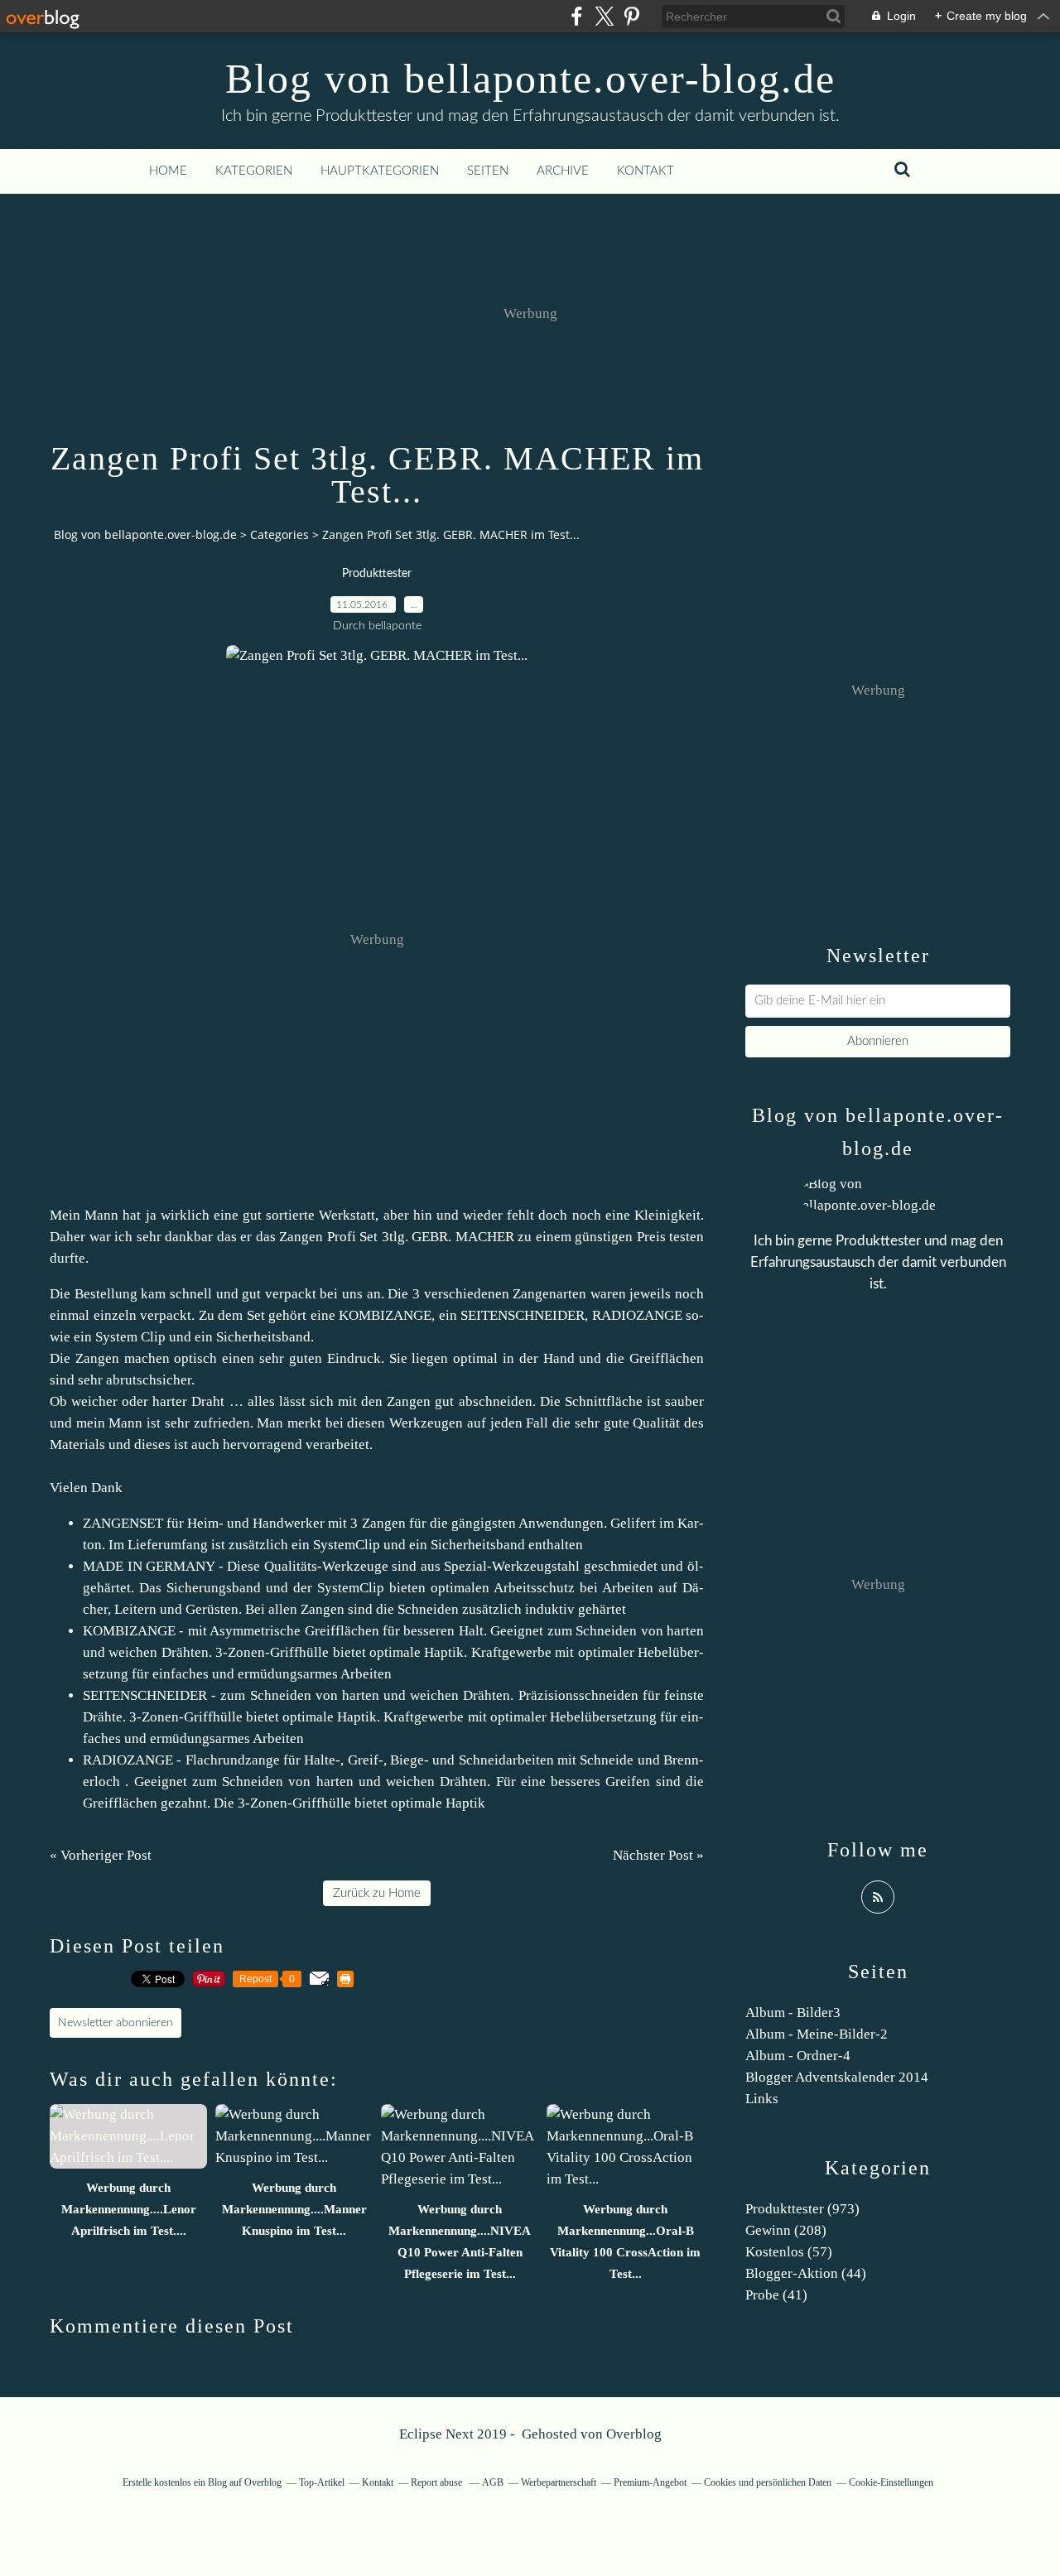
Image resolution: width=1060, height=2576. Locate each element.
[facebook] (577, 16)
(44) (806, 2273)
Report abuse (438, 2482)
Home (168, 171)
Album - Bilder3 (793, 2013)
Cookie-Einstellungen (891, 2482)
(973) (802, 2209)
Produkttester (377, 574)
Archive (563, 171)
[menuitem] (168, 171)
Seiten (488, 171)
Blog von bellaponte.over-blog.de (530, 79)
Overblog (634, 2434)
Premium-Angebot (650, 2482)
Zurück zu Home (377, 1893)
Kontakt (646, 171)
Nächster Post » (658, 1855)
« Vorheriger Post (101, 1855)
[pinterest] (631, 16)
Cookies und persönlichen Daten (768, 2482)
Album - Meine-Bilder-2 (817, 2034)
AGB (493, 2482)
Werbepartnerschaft (559, 2482)
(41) (776, 2295)
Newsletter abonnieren (116, 2023)
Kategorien (254, 171)
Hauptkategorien (380, 171)
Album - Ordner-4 (798, 2056)
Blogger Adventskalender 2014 (837, 2077)
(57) (789, 2252)
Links (762, 2099)
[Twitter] (604, 16)
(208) (786, 2230)
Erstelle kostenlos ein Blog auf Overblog (202, 2482)
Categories (279, 534)
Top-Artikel (322, 2482)
